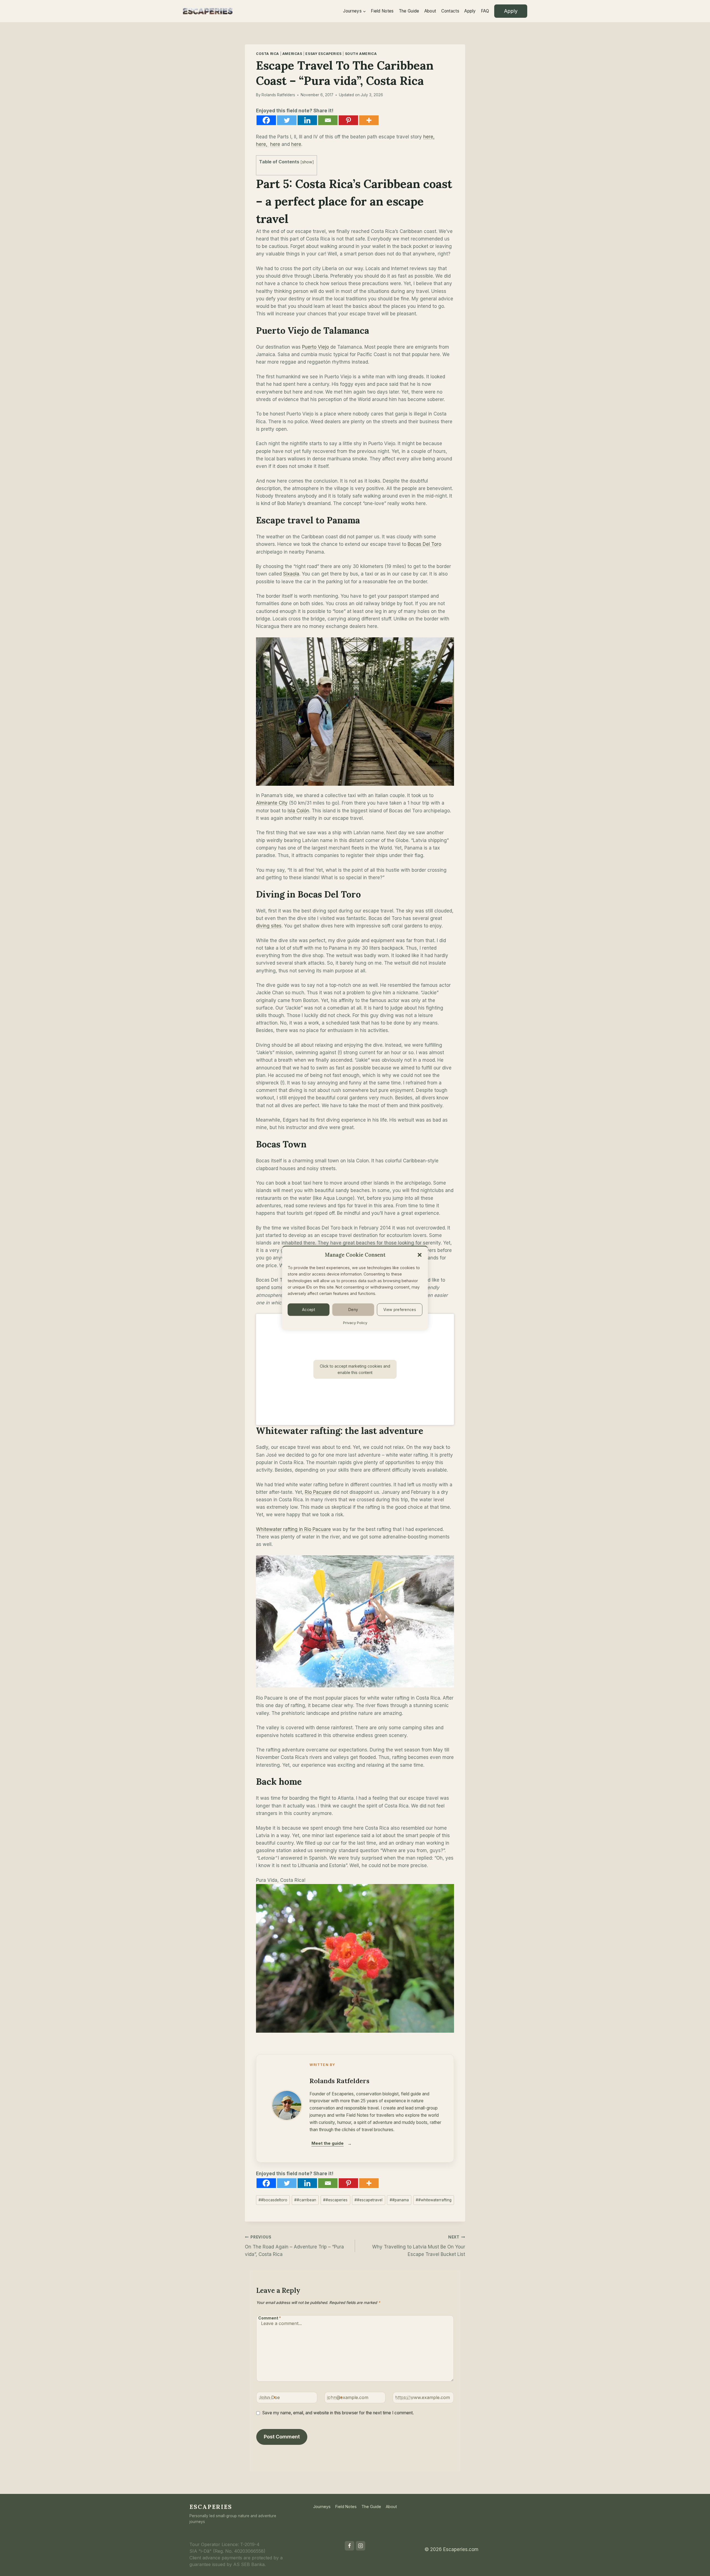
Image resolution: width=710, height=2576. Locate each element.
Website (404, 2398)
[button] (420, 1255)
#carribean (305, 2200)
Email (335, 2398)
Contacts (450, 11)
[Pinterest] (348, 120)
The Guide (409, 11)
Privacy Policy (355, 1322)
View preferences (400, 1310)
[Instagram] (361, 2546)
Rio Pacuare (318, 1492)
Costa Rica (267, 54)
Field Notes (382, 11)
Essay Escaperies (324, 54)
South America (361, 54)
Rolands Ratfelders (278, 95)
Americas (292, 54)
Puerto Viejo (316, 347)
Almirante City (272, 803)
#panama (399, 2200)
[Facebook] (266, 120)
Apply (470, 11)
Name (267, 2398)
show (307, 162)
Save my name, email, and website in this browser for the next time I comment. (338, 2413)
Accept (309, 1310)
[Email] (328, 120)
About (430, 11)
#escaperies (335, 2200)
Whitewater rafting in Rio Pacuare (293, 1529)
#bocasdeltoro (273, 2200)
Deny (353, 1310)
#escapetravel (368, 2200)
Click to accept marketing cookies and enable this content (355, 1369)
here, (429, 137)
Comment (270, 2318)
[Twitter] (287, 120)
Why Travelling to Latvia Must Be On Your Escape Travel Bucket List (419, 2246)
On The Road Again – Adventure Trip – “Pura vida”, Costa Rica (294, 2246)
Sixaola (291, 574)
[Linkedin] (307, 120)
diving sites (269, 926)
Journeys (322, 2507)
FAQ (485, 11)
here (275, 144)
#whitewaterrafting (434, 2200)
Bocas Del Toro (424, 544)
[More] (369, 120)
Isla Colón (298, 811)
